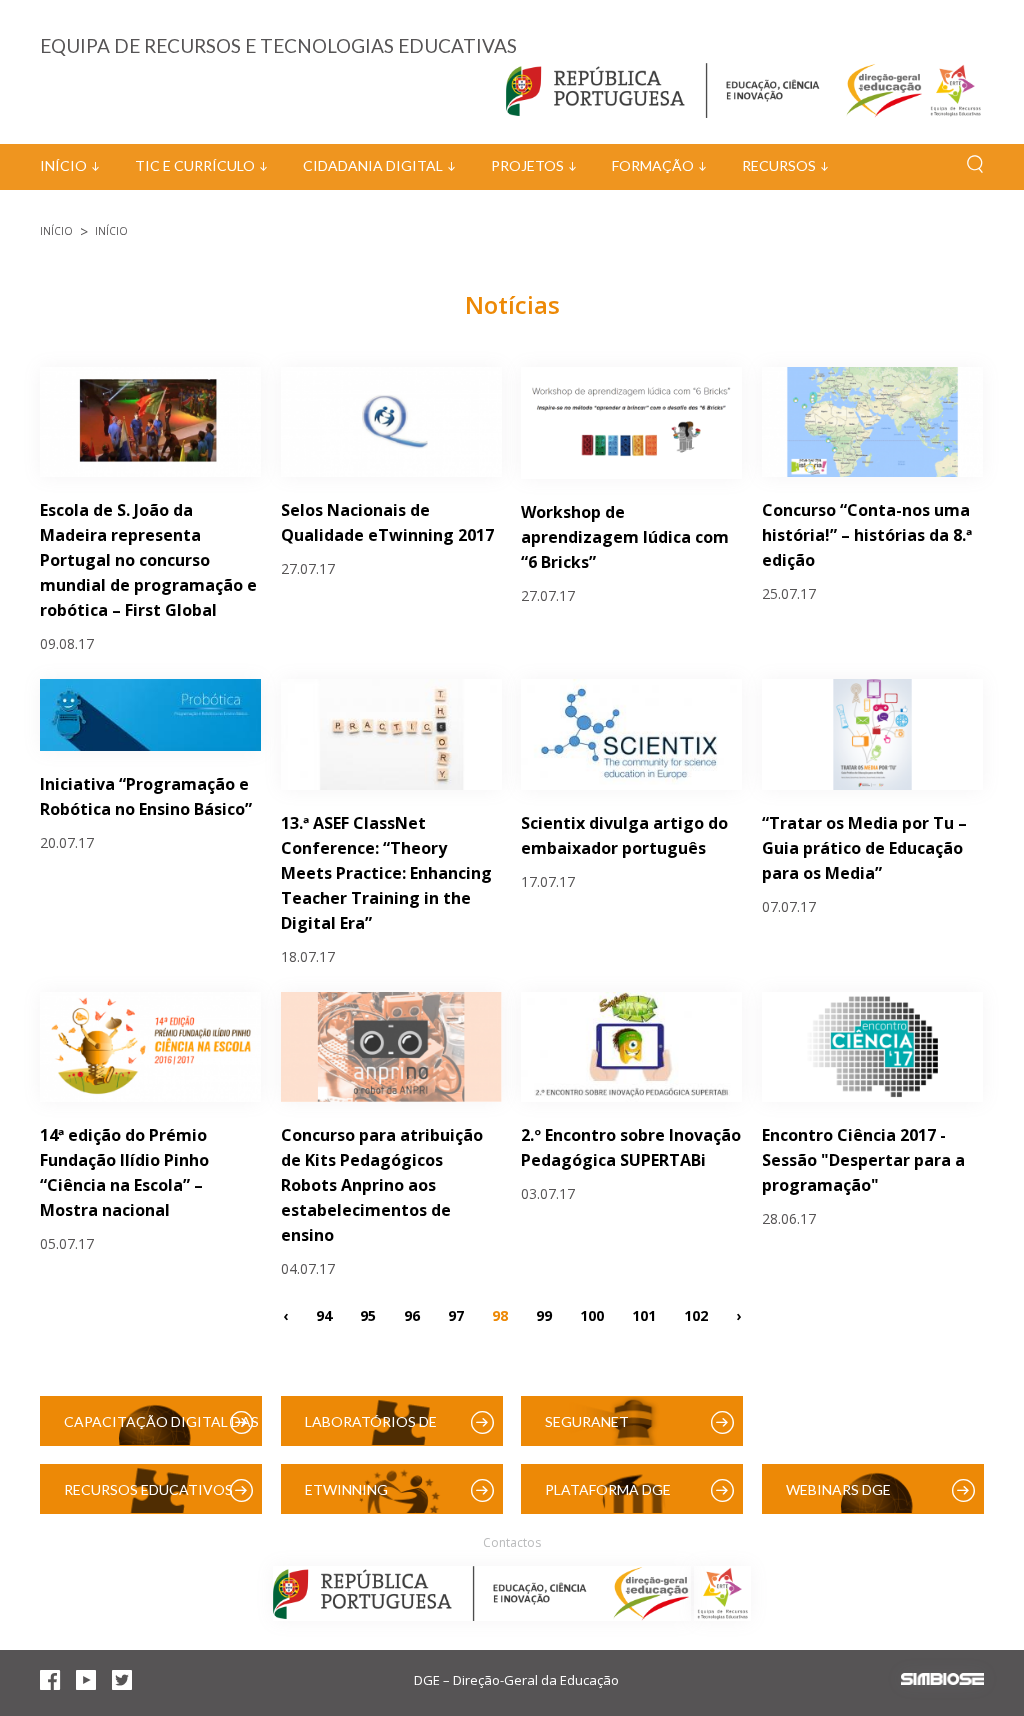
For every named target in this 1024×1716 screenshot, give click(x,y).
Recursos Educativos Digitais (148, 1497)
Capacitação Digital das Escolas (161, 1429)
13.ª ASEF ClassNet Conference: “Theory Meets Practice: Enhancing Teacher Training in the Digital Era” (386, 873)
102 (696, 1314)
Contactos (512, 1542)
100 (592, 1314)
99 (544, 1314)
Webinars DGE (838, 1489)
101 (644, 1314)
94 (324, 1314)
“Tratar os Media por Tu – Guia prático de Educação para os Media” (864, 848)
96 (412, 1314)
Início (63, 165)
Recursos (779, 165)
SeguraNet (587, 1421)
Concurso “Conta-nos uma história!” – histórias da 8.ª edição (867, 535)
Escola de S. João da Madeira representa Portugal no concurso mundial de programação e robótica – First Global (148, 560)
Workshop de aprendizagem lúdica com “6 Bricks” (625, 537)
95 (368, 1314)
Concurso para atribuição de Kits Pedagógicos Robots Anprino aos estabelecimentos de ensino (382, 1185)
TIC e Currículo (195, 165)
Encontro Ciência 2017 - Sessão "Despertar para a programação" (863, 1160)
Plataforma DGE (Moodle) (608, 1497)
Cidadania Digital (373, 165)
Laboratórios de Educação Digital (375, 1429)
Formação (653, 165)
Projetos (527, 165)
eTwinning (346, 1489)
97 (456, 1314)
